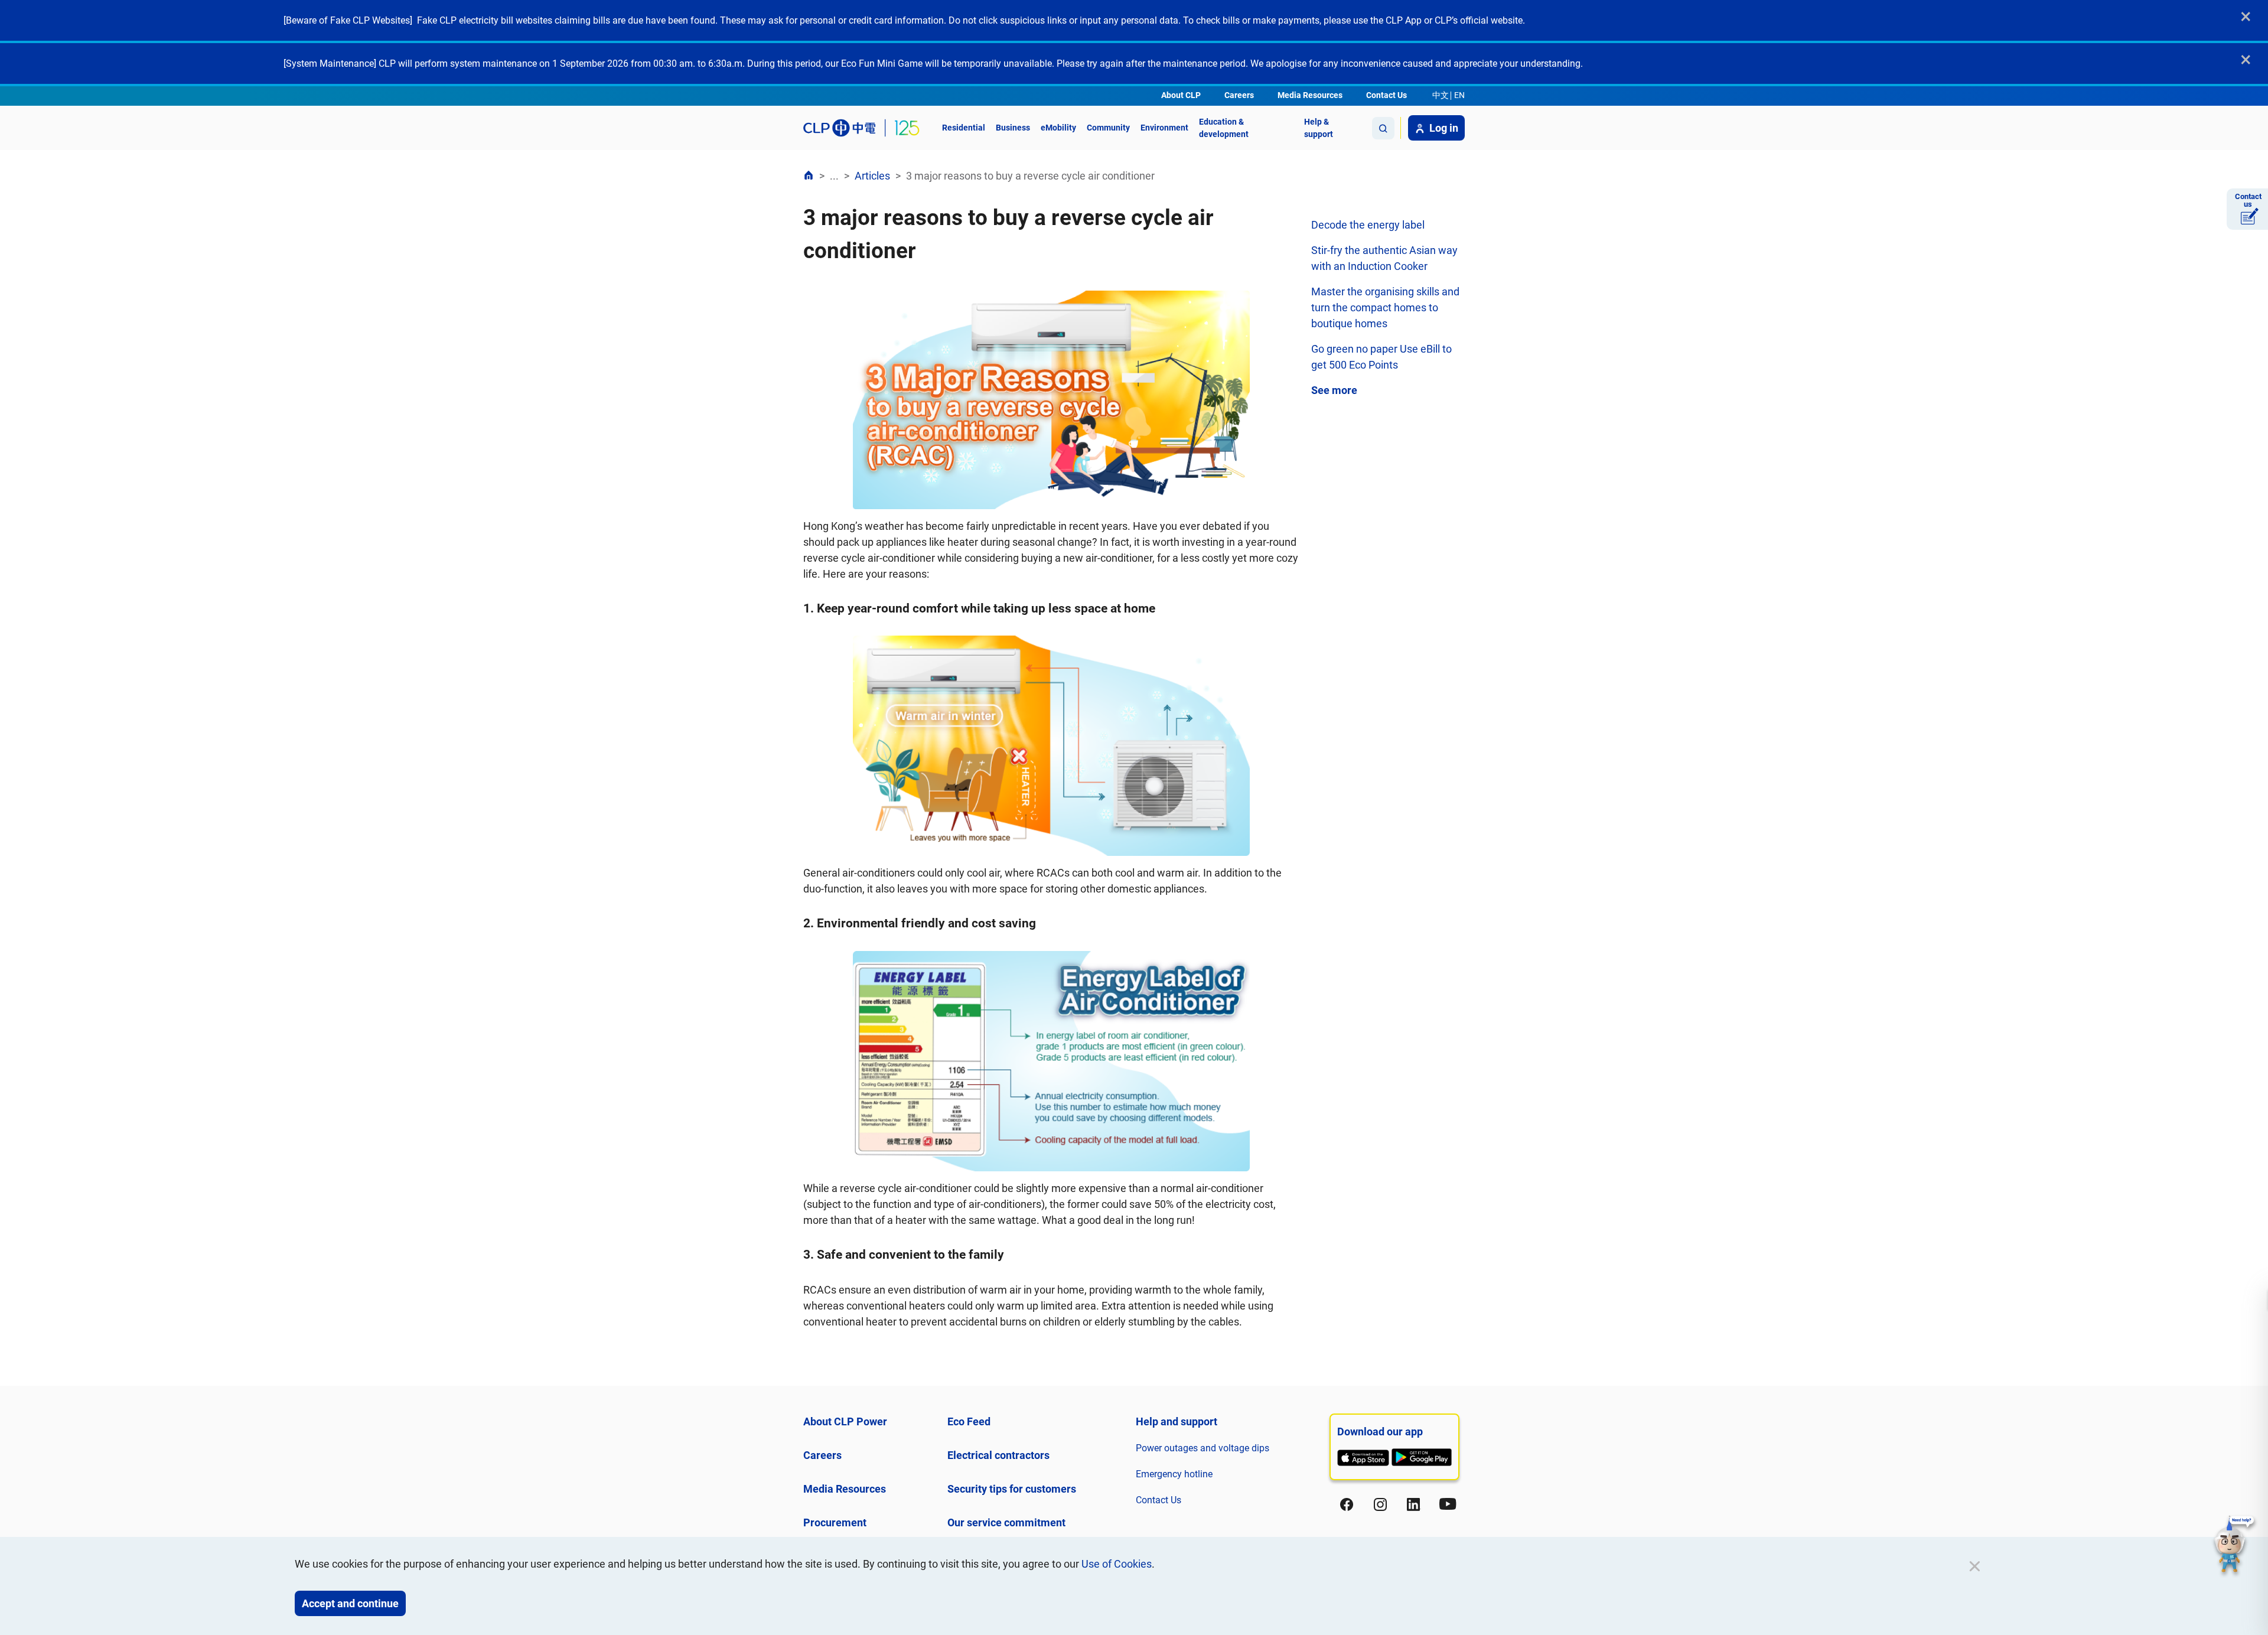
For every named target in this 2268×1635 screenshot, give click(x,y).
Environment (1164, 128)
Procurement (835, 1522)
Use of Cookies (1117, 1564)
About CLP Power (845, 1421)
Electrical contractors (998, 1455)
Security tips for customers (1012, 1489)
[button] (2234, 1546)
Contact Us (1386, 95)
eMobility (1058, 128)
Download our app (1380, 1432)
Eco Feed (969, 1421)
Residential (964, 128)
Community (1108, 128)
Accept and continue (350, 1603)
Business (1013, 128)
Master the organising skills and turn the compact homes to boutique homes (1385, 307)
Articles (872, 176)
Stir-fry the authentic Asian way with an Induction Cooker (1384, 258)
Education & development (1224, 128)
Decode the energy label (1368, 225)
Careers (1239, 95)
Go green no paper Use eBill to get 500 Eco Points (1381, 357)
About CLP (1181, 95)
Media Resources (1310, 95)
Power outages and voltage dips (1203, 1448)
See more (1334, 390)
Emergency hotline (1174, 1474)
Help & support (1319, 128)
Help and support (1177, 1421)
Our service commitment (1006, 1522)
